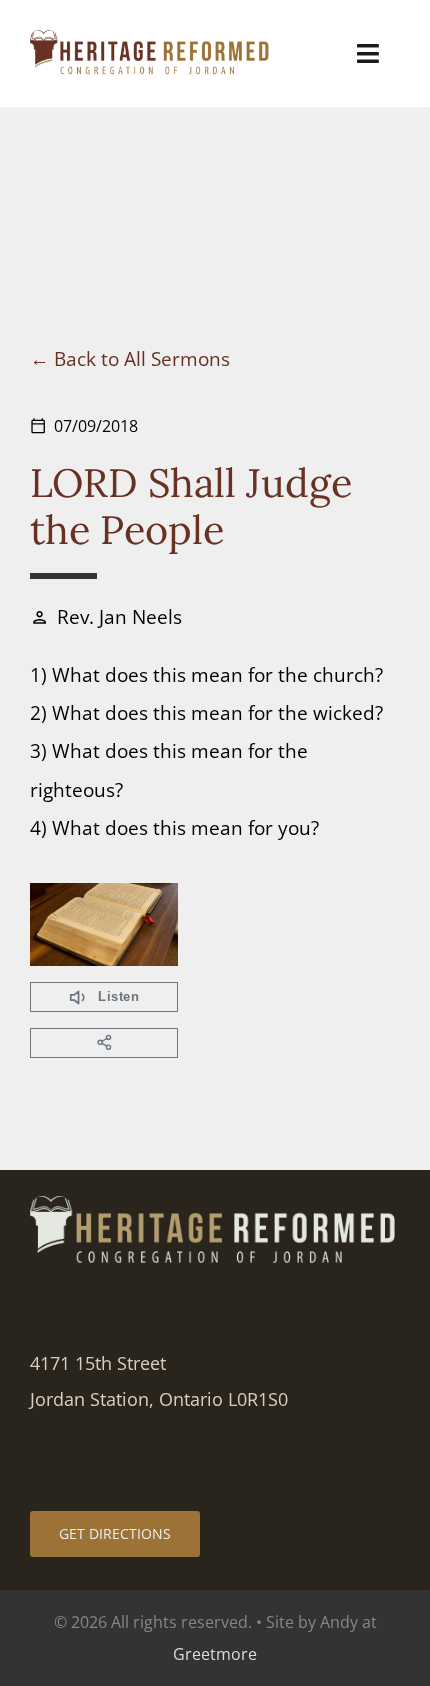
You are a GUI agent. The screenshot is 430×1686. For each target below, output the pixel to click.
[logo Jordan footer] (215, 1205)
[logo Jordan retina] (151, 39)
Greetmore (215, 1654)
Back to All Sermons (142, 358)
